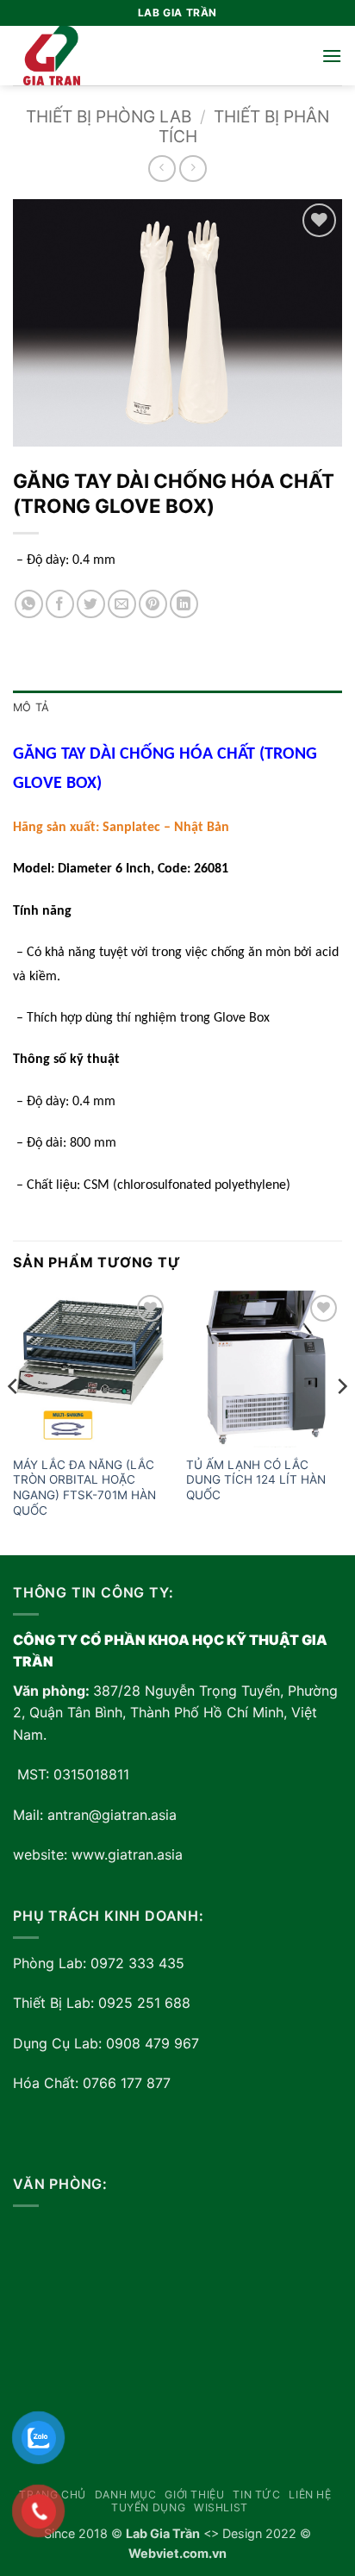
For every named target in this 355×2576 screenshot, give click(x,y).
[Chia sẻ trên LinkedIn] (184, 604)
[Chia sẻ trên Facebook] (60, 604)
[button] (332, 56)
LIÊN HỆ (310, 2495)
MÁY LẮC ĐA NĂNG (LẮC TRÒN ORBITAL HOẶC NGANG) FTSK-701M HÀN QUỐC (84, 1488)
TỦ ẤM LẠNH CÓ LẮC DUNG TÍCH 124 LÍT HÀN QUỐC (256, 1480)
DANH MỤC (126, 2495)
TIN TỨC (256, 2495)
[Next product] (162, 169)
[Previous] (14, 1421)
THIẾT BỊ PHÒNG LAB (109, 116)
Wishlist (221, 2507)
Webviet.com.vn (177, 2553)
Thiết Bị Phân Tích (244, 126)
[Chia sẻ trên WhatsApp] (29, 604)
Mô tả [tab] (31, 707)
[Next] (341, 1421)
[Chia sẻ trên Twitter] (91, 604)
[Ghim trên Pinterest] (153, 604)
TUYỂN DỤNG (148, 2507)
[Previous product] (193, 169)
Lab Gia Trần (163, 2533)
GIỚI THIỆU (194, 2495)
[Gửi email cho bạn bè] (122, 604)
